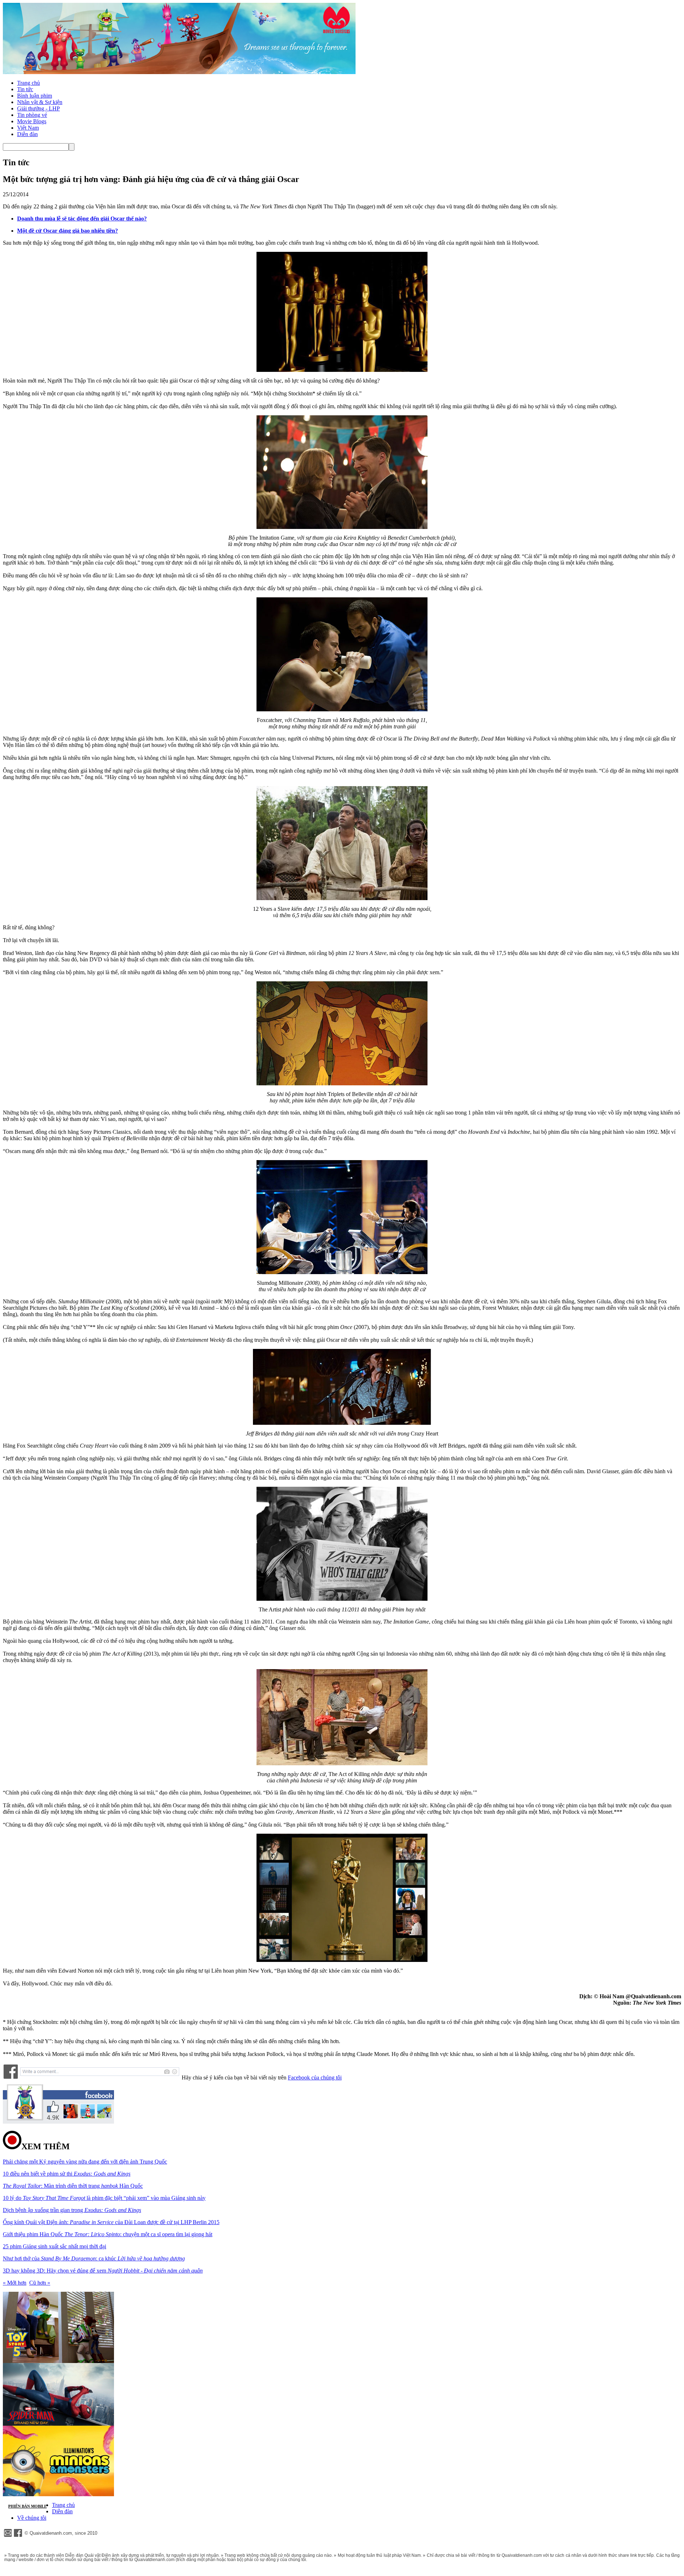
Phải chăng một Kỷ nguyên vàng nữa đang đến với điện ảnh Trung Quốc (85, 2162)
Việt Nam (28, 128)
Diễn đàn (27, 134)
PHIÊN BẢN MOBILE (27, 2506)
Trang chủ (28, 83)
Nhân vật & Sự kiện (40, 102)
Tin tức (25, 89)
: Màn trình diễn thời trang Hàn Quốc (73, 2186)
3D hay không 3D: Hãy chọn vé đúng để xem (103, 2271)
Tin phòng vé (32, 115)
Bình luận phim (35, 96)
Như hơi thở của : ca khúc (94, 2258)
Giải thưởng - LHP (38, 108)
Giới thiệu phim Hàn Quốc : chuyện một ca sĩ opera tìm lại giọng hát (108, 2234)
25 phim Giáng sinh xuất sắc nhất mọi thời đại (55, 2246)
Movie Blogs (32, 121)
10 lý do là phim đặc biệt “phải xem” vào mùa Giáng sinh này (104, 2198)
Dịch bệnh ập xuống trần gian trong (72, 2210)
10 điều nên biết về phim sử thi (67, 2174)
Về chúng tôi (32, 2518)
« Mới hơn (15, 2283)
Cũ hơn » (40, 2283)
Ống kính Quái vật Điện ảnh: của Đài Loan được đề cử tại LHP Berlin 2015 (111, 2222)
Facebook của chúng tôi (315, 2078)
